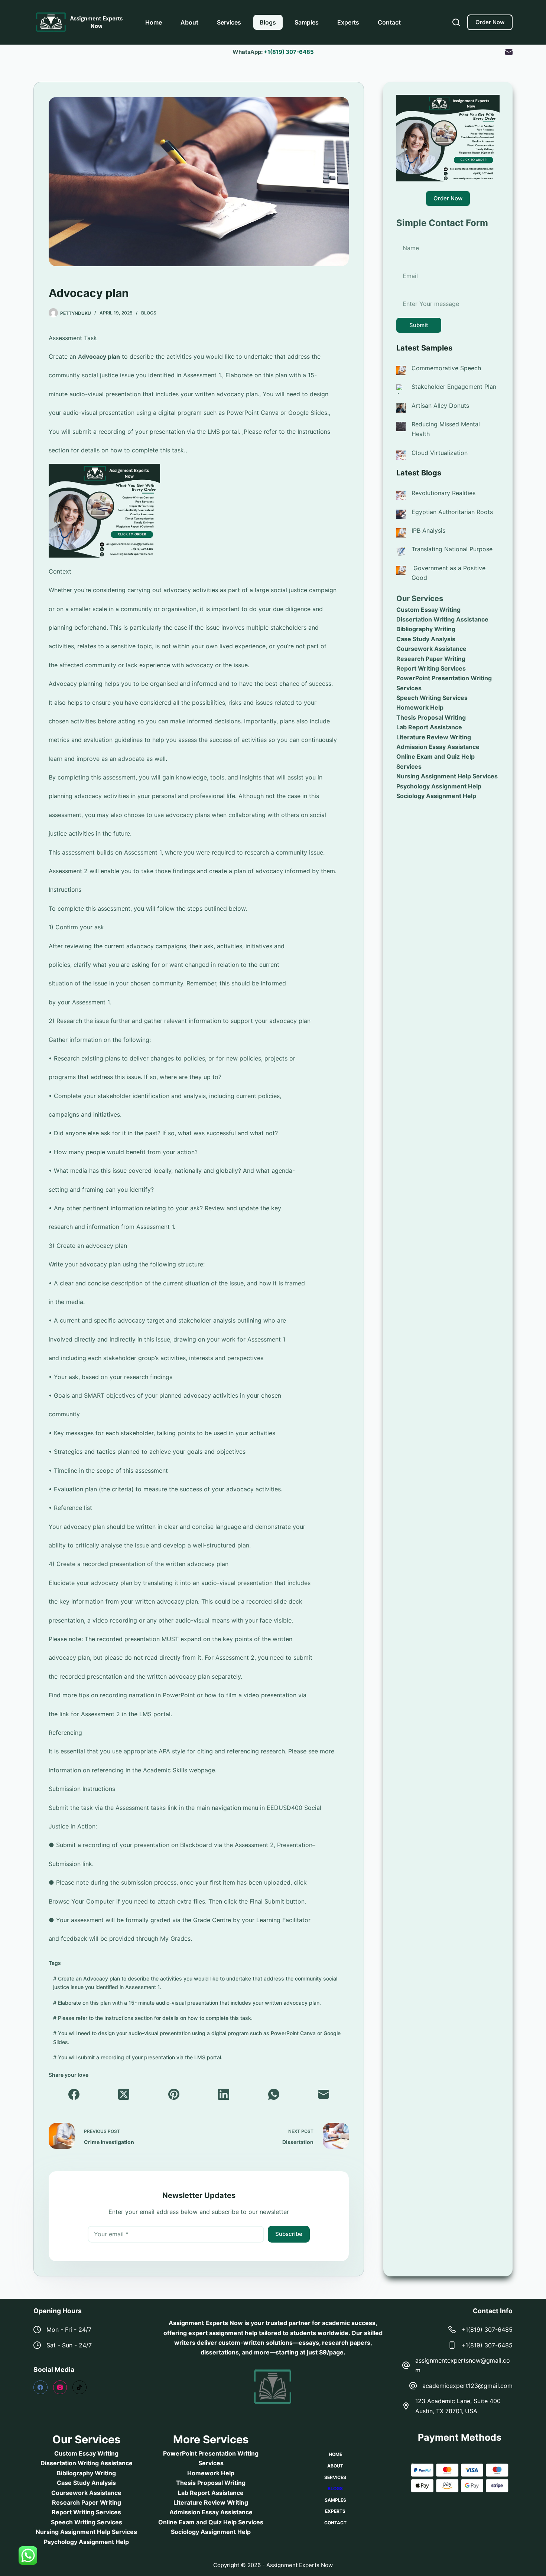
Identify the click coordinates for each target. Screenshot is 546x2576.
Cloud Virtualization (440, 453)
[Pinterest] (174, 2094)
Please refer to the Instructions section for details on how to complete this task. (153, 2018)
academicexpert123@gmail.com (467, 2386)
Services (229, 22)
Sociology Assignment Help (436, 796)
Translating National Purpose (452, 549)
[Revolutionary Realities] (401, 495)
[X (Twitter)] (124, 2094)
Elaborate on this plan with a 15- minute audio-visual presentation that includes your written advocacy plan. (187, 2003)
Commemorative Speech (446, 368)
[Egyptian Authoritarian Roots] (401, 514)
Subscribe (289, 2234)
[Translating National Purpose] (401, 551)
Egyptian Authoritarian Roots (452, 512)
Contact (389, 22)
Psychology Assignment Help (439, 786)
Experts (348, 22)
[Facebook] (74, 2094)
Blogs (268, 22)
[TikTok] (79, 2388)
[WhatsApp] (274, 2094)
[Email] (509, 52)
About (189, 22)
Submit (419, 325)
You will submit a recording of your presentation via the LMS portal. (138, 2057)
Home (154, 22)
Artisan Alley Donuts (440, 406)
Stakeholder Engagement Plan (454, 387)
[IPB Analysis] (401, 532)
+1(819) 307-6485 (289, 52)
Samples (307, 22)
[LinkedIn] (224, 2094)
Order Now (490, 22)
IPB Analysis (428, 530)
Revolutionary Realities (443, 493)
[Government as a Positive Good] (401, 570)
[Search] (456, 22)
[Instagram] (60, 2388)
